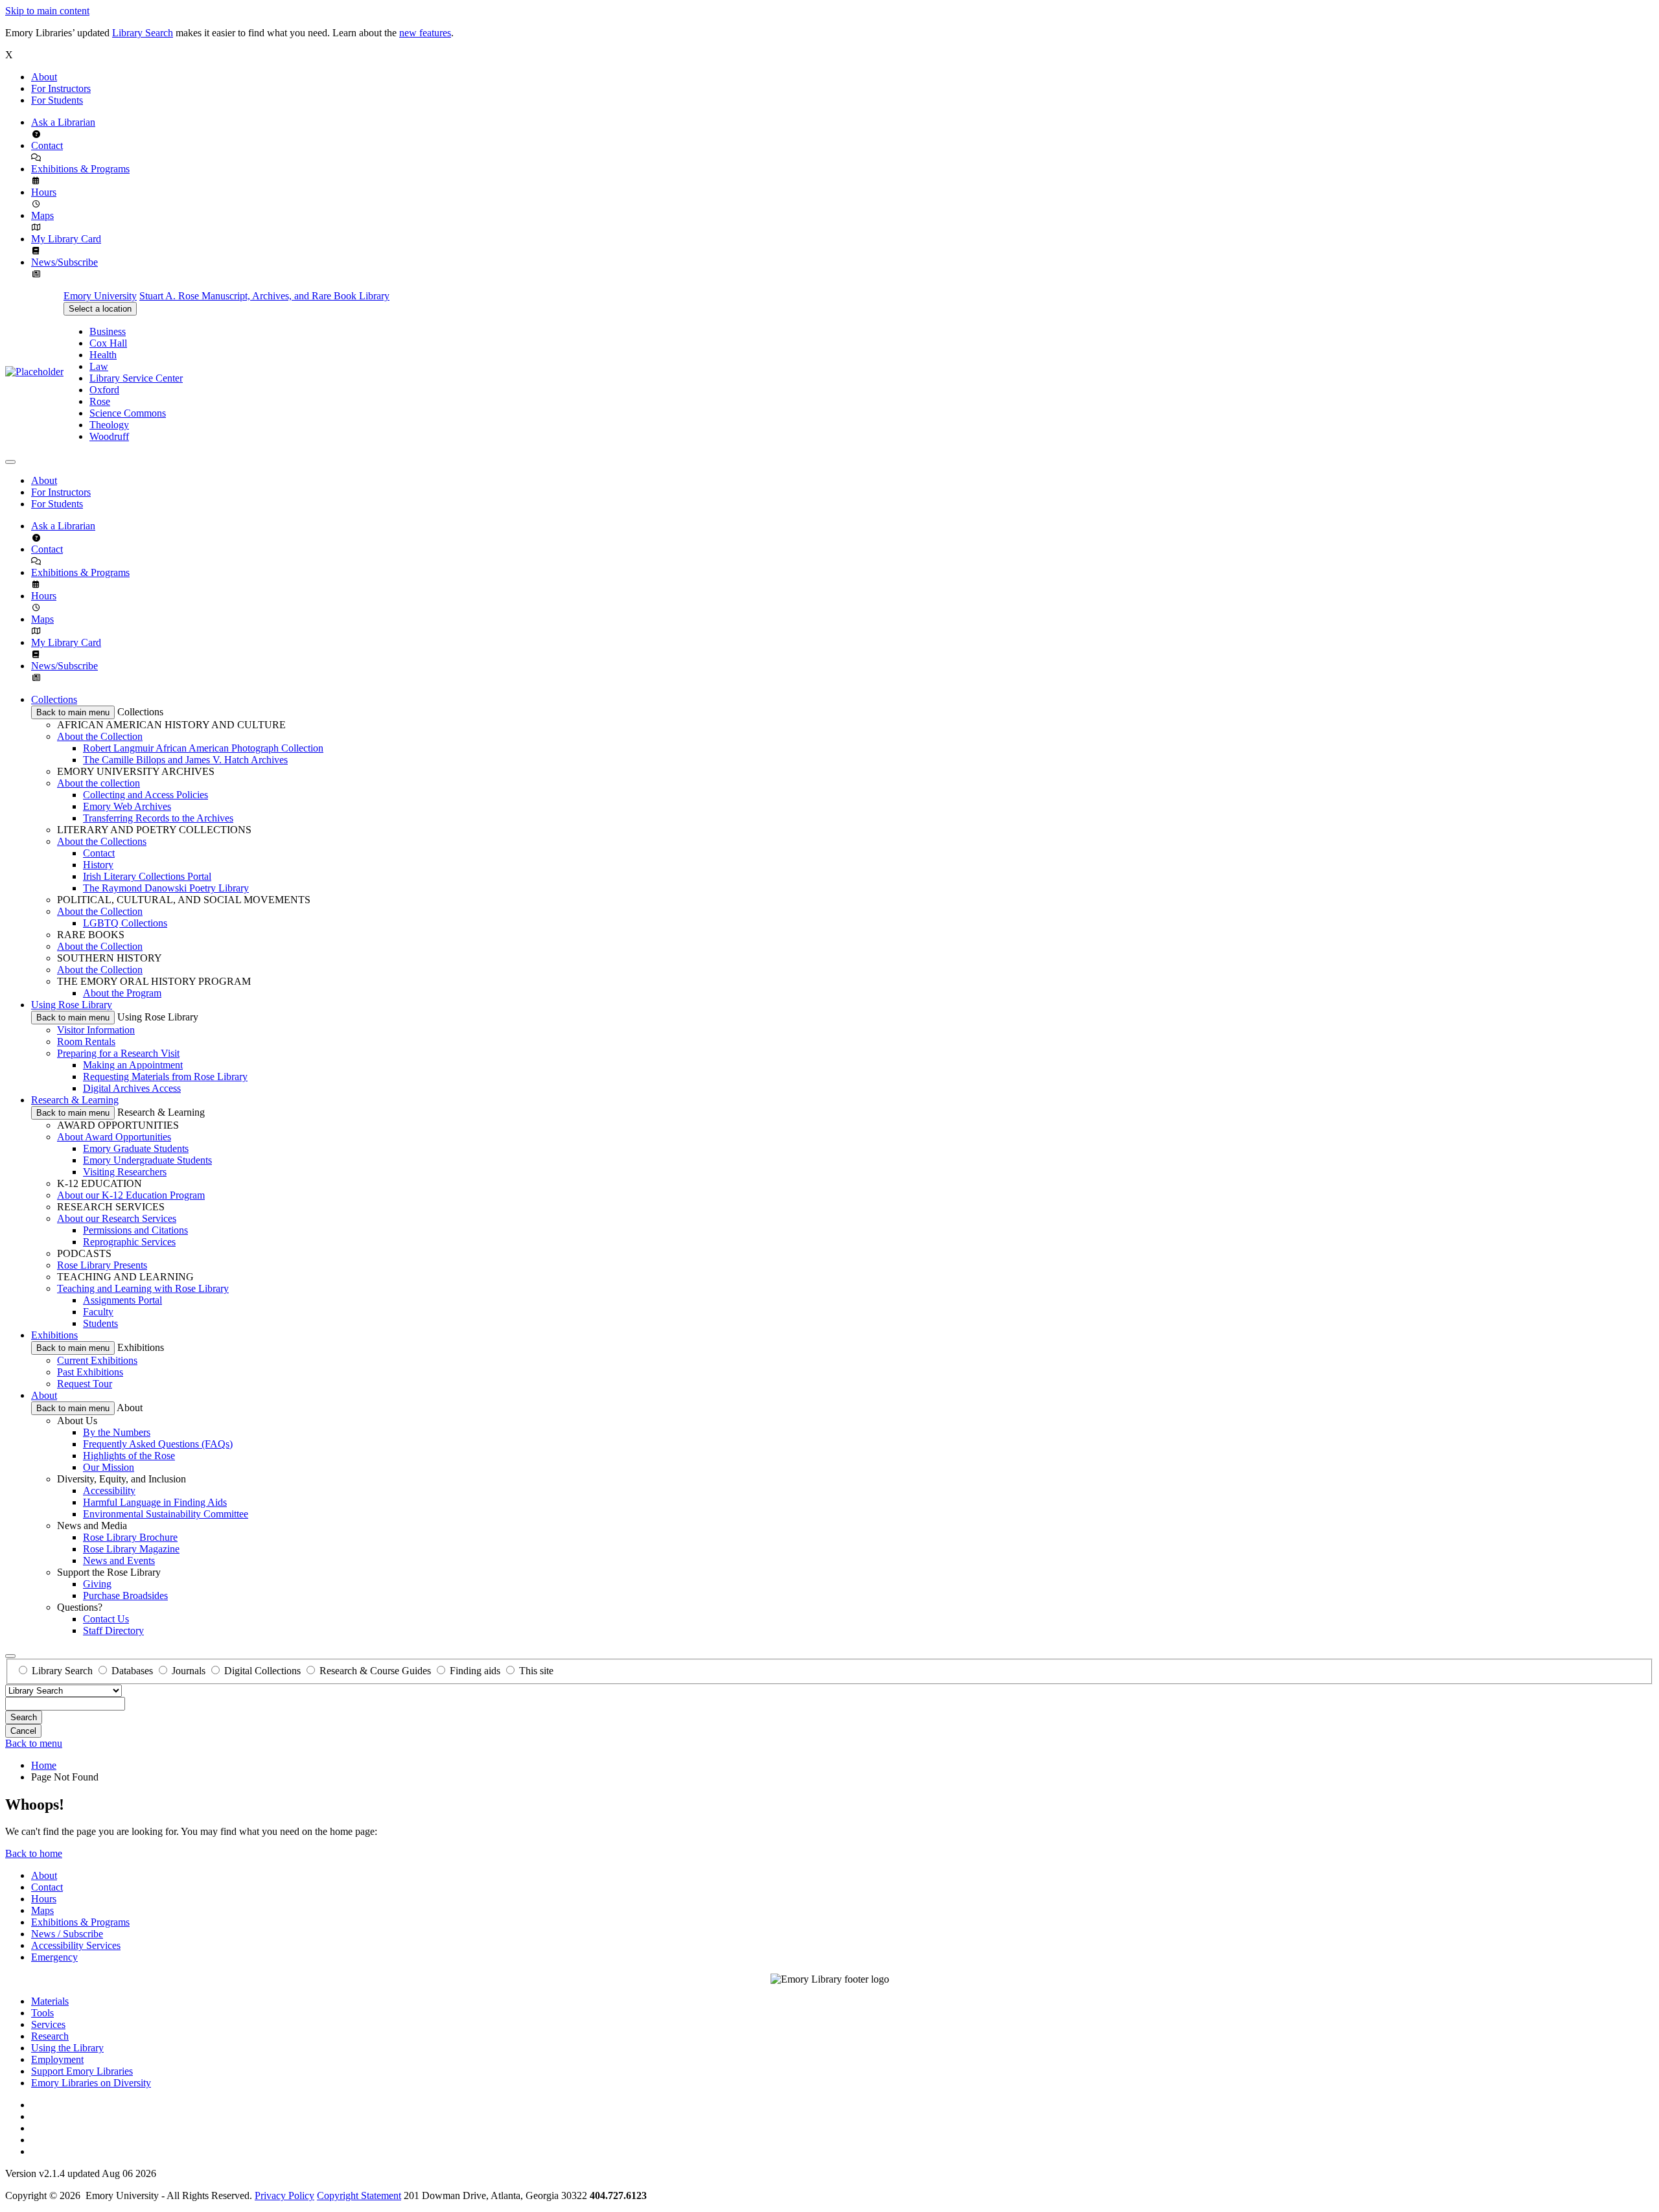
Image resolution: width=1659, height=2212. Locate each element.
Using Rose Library (72, 1005)
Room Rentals (86, 1042)
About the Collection (100, 736)
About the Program (122, 993)
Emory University (100, 296)
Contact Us (106, 1619)
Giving (97, 1584)
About (44, 77)
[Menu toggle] (10, 462)
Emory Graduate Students (136, 1148)
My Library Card (66, 239)
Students (100, 1323)
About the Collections (102, 841)
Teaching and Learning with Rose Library (143, 1288)
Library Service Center (136, 378)
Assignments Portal (122, 1300)
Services (48, 2024)
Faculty (98, 1312)
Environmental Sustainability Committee (166, 1514)
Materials (50, 2001)
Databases (132, 1671)
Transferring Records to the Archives (158, 818)
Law (99, 366)
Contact (47, 145)
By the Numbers (117, 1432)
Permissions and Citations (135, 1230)
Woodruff (109, 436)
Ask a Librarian (63, 122)
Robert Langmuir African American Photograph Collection (203, 748)
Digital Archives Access (132, 1088)
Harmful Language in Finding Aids (155, 1502)
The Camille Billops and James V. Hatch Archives (185, 760)
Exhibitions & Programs (80, 169)
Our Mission (109, 1467)
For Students (57, 100)
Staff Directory (113, 1630)
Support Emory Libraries (82, 2071)
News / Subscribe (67, 1934)
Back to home (34, 1853)
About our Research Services (117, 1218)
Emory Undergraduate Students (147, 1160)
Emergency (54, 1957)
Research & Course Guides (375, 1671)
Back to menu (34, 1743)
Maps (42, 215)
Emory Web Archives (127, 806)
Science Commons (128, 413)
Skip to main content (47, 11)
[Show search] (10, 1656)
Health (103, 355)
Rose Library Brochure (130, 1537)
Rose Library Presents (102, 1265)
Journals (189, 1671)
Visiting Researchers (125, 1172)
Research (50, 2036)
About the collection (99, 783)
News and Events (119, 1561)
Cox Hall (108, 343)
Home (44, 1765)
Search (24, 1717)
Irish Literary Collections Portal (147, 876)
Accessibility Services (76, 1945)
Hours (44, 192)
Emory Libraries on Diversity (91, 2083)
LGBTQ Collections (125, 923)
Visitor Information (96, 1030)
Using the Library (67, 2048)
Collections (54, 699)
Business (108, 331)
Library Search (143, 33)
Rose (100, 401)
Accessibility (109, 1491)
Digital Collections (262, 1671)
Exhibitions (54, 1335)
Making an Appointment (133, 1065)
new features (425, 33)
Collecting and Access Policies (145, 795)
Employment (57, 2059)
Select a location (100, 309)
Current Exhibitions (97, 1360)
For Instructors (61, 88)
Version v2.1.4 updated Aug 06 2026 (81, 2173)
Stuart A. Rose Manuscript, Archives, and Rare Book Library (264, 296)
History (98, 865)
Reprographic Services (129, 1242)
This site (536, 1671)
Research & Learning (75, 1100)
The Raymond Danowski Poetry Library (166, 888)
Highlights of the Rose (129, 1456)
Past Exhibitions (90, 1372)
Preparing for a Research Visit (118, 1053)
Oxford (104, 390)
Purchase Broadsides (125, 1596)
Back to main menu (73, 712)
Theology (109, 425)
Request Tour (85, 1384)
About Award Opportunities (114, 1137)
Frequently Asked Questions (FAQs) (158, 1444)
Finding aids (475, 1671)
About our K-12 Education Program (131, 1195)
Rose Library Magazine (131, 1549)
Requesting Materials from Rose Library (165, 1077)
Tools (42, 2013)
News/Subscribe (64, 262)
